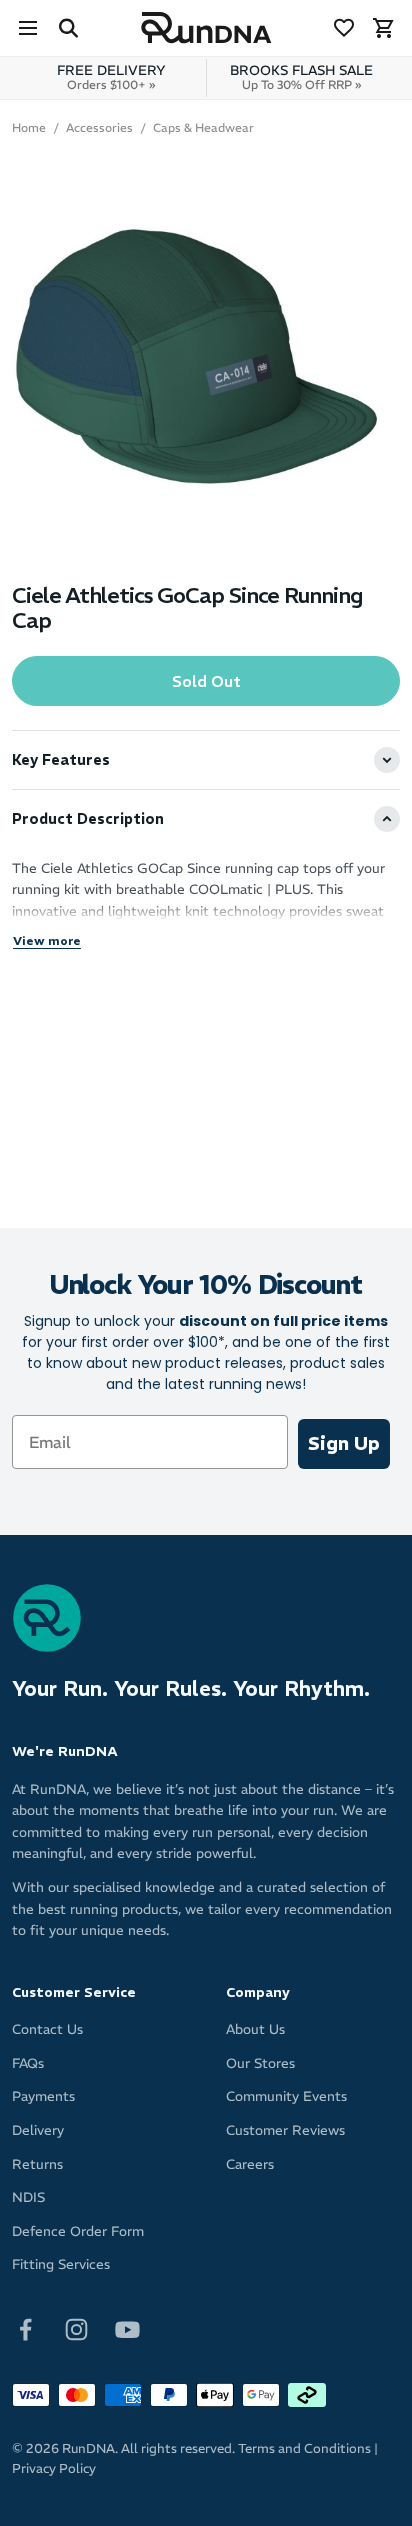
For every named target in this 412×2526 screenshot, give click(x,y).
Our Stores (260, 2063)
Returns (37, 2164)
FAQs (28, 2063)
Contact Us (47, 2029)
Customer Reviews (285, 2130)
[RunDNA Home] (206, 28)
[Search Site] (68, 28)
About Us (255, 2029)
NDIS (28, 2197)
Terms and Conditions (304, 2448)
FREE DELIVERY (111, 77)
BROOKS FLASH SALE (301, 77)
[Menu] (28, 28)
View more (47, 940)
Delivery (38, 2130)
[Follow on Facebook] (25, 2328)
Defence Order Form (78, 2231)
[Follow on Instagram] (76, 2328)
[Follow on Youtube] (127, 2328)
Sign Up (344, 1443)
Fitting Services (61, 2264)
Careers (250, 2164)
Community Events (286, 2096)
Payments (43, 2096)
